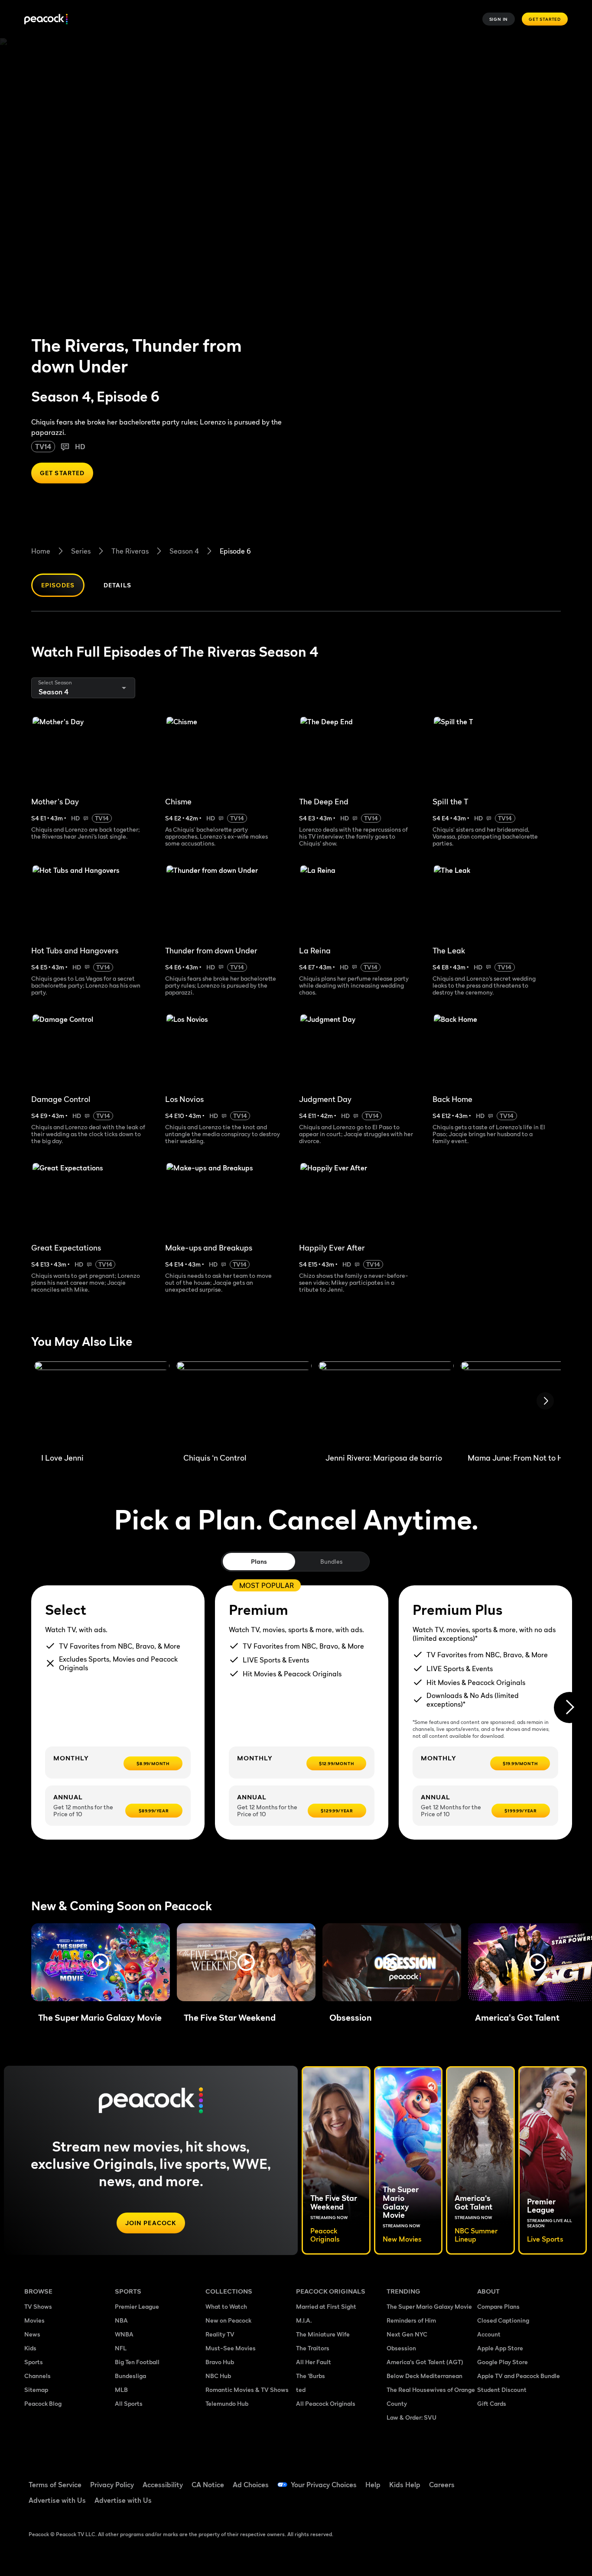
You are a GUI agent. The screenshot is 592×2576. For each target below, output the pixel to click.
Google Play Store (503, 2362)
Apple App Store (500, 2348)
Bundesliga (130, 2376)
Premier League (137, 2306)
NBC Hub (218, 2376)
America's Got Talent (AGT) (425, 2362)
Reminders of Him (411, 2320)
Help (373, 2485)
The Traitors (313, 2348)
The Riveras (130, 551)
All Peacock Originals (326, 2403)
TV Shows (38, 2306)
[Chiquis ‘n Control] (244, 1404)
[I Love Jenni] (102, 1404)
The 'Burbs (311, 2376)
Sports (34, 2362)
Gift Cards (492, 2403)
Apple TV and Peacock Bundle (519, 2376)
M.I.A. (304, 2320)
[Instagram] (556, 2479)
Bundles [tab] (331, 1561)
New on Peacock (228, 2320)
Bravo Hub (220, 2362)
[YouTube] (534, 2479)
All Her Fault (314, 2362)
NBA (121, 2320)
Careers (442, 2485)
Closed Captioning (503, 2320)
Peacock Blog (43, 2403)
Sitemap (36, 2390)
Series (81, 551)
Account (489, 2334)
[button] (101, 1962)
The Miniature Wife (323, 2334)
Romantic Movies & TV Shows (247, 2390)
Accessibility (163, 2485)
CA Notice (208, 2485)
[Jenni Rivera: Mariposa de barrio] (386, 1404)
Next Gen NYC (407, 2334)
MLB (121, 2390)
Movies (34, 2320)
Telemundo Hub (227, 2403)
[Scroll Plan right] (569, 1708)
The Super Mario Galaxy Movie (429, 2306)
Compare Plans (498, 2306)
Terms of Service (55, 2485)
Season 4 (184, 551)
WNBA (124, 2334)
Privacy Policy (112, 2485)
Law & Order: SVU (411, 2417)
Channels (37, 2376)
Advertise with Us (57, 2500)
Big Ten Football (137, 2362)
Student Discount (502, 2390)
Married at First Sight (326, 2306)
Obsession (401, 2348)
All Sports (129, 2403)
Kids (30, 2348)
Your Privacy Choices (324, 2485)
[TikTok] (511, 2479)
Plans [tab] (259, 1561)
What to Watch (226, 2306)
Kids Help (405, 2485)
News (32, 2334)
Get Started (545, 19)
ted (301, 2390)
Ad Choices (251, 2485)
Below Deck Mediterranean (424, 2376)
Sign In (499, 19)
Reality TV (220, 2334)
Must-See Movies (231, 2348)
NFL (121, 2348)
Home (41, 551)
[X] (489, 2504)
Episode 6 (235, 551)
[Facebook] (489, 2479)
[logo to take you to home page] (46, 19)
